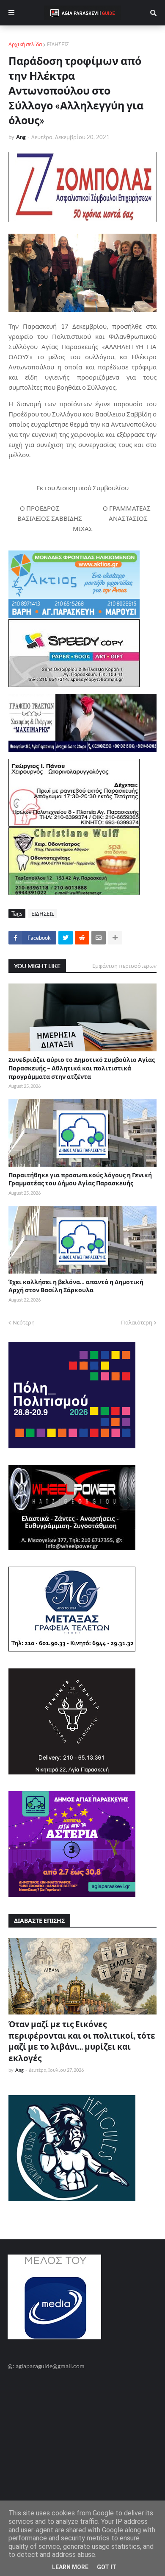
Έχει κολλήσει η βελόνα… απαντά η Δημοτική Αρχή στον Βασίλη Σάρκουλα (76, 1286)
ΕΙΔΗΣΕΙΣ (58, 44)
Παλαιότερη (137, 1322)
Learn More (70, 2567)
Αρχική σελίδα (25, 44)
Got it (107, 2567)
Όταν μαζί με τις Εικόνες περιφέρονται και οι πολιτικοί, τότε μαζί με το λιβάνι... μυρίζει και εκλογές (82, 2041)
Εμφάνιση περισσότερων (124, 966)
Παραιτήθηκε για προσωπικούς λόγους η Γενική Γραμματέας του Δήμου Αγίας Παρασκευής (80, 1179)
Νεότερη (24, 1322)
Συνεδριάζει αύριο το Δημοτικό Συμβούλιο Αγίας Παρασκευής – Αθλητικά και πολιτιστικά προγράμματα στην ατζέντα (82, 1068)
